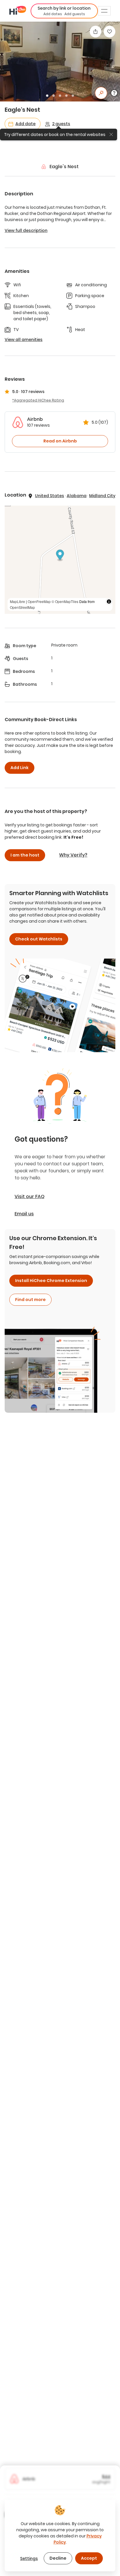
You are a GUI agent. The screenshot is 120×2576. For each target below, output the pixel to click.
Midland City (102, 496)
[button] (64, 11)
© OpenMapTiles (65, 601)
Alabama (77, 496)
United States (50, 496)
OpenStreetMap (22, 607)
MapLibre (17, 601)
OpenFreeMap (39, 601)
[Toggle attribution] (109, 602)
